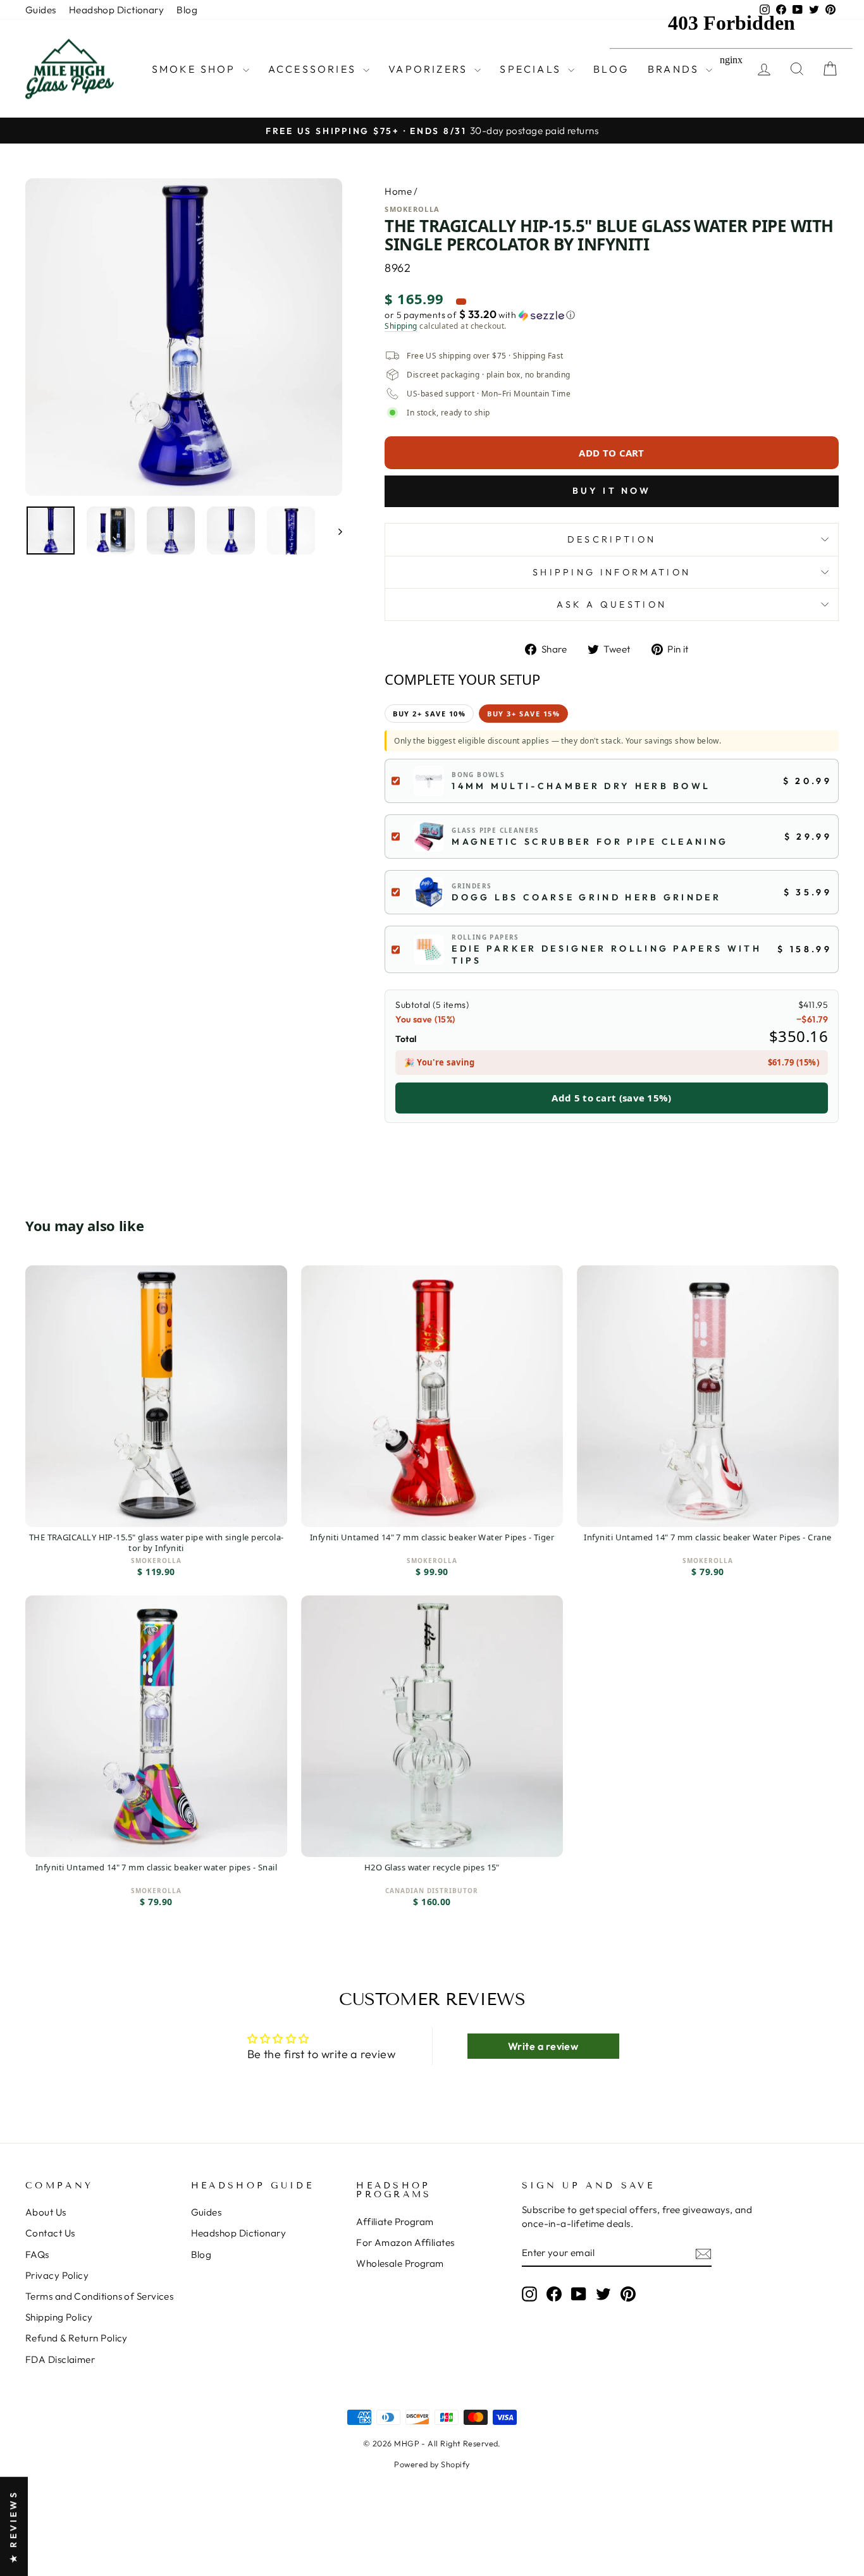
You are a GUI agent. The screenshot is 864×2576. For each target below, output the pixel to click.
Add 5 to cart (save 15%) (611, 1098)
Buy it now (612, 491)
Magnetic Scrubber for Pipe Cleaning (590, 842)
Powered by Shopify (432, 2464)
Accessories (314, 69)
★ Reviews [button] (13, 2526)
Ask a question (612, 604)
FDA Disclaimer (60, 2359)
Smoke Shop (196, 69)
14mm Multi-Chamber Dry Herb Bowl (581, 786)
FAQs (37, 2254)
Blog (187, 10)
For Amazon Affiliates (405, 2242)
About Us (46, 2212)
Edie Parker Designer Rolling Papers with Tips (607, 954)
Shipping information (612, 572)
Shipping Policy (59, 2317)
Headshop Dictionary (117, 10)
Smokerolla (412, 209)
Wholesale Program (400, 2263)
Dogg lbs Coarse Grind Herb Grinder (586, 897)
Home (398, 191)
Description (612, 539)
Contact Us (50, 2233)
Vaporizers (430, 69)
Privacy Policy (57, 2275)
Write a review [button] (543, 2046)
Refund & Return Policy (77, 2338)
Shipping (401, 326)
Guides (41, 10)
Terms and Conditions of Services (99, 2296)
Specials (532, 69)
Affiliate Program (395, 2222)
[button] (612, 315)
